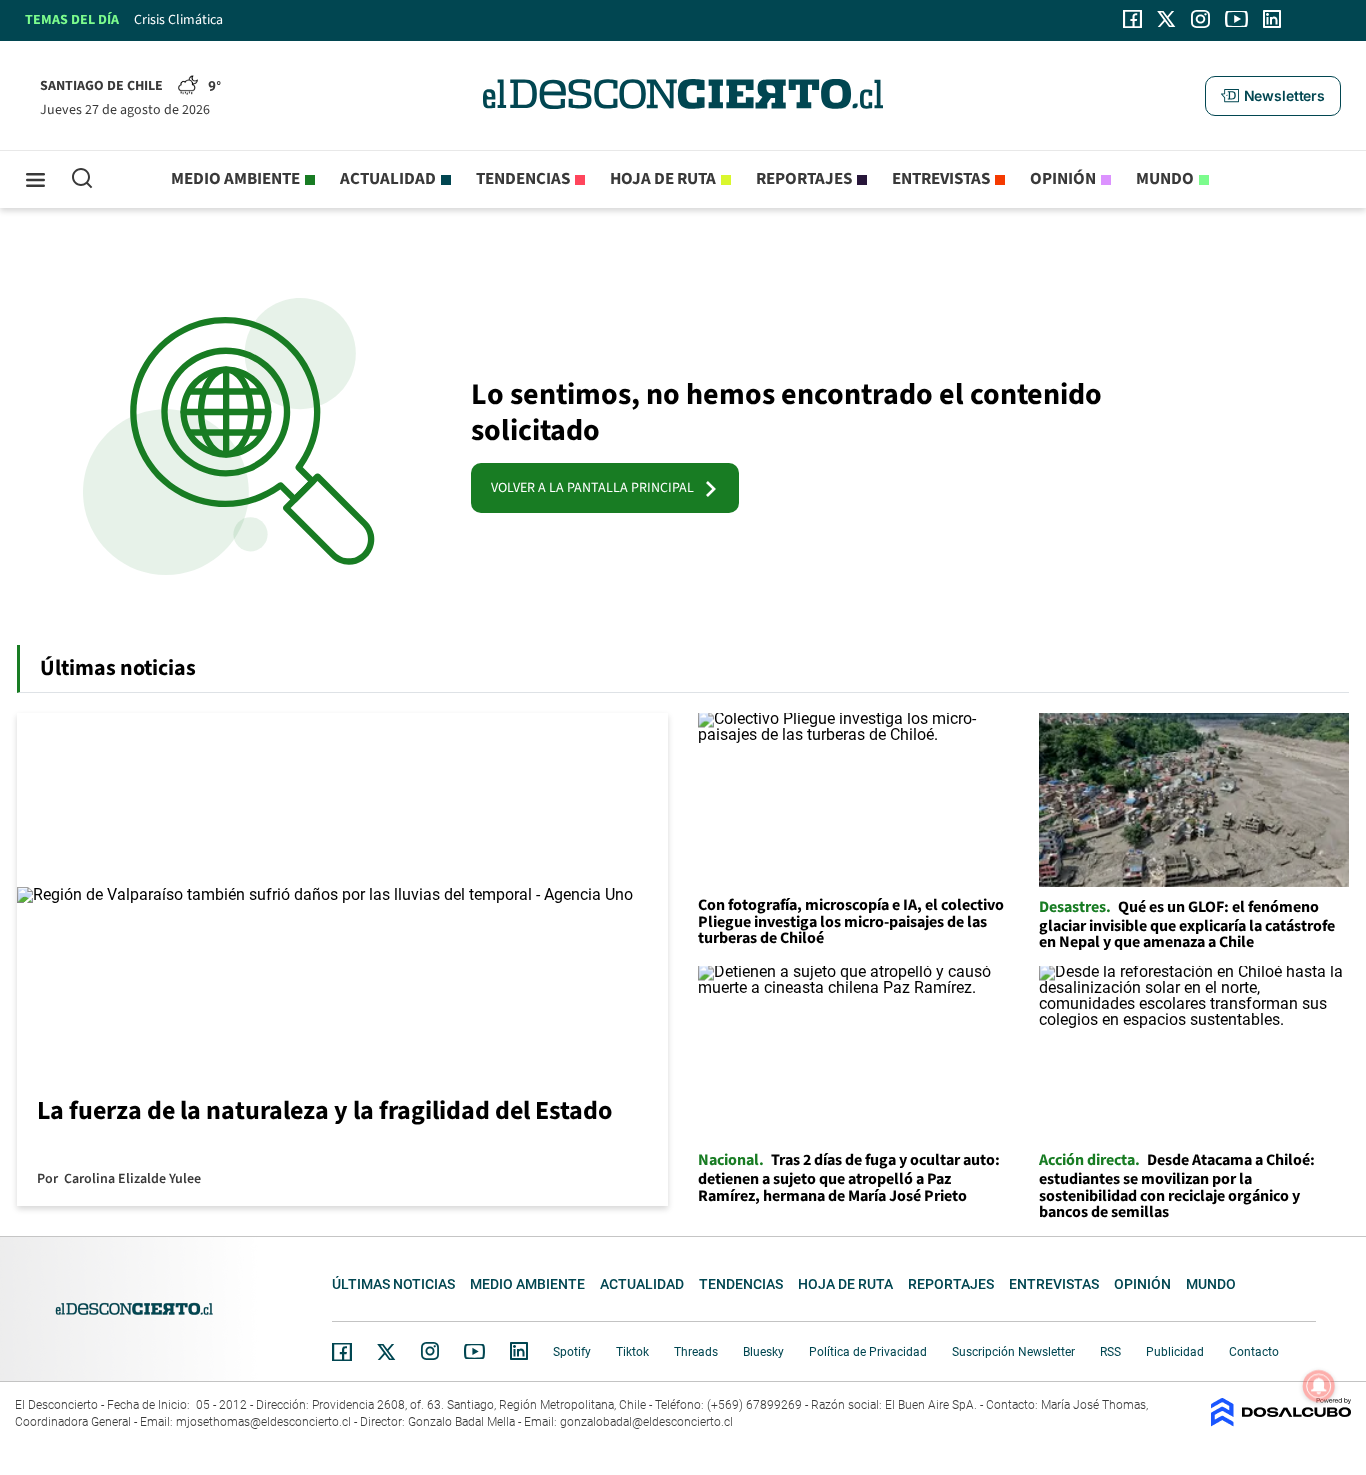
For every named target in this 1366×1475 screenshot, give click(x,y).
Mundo (1165, 179)
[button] (1273, 96)
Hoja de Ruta (663, 179)
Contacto (1254, 1352)
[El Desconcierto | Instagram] (1200, 19)
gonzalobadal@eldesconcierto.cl (646, 1422)
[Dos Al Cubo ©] (1281, 1421)
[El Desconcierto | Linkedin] (1272, 19)
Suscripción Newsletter (1013, 1352)
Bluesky (763, 1352)
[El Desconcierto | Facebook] (1132, 19)
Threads (696, 1352)
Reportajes (804, 179)
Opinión (1063, 179)
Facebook (342, 1352)
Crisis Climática (178, 20)
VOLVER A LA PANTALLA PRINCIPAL (597, 488)
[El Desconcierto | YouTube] (1236, 19)
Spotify (572, 1352)
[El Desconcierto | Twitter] (1167, 19)
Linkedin (519, 1351)
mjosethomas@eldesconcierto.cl (263, 1422)
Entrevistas (941, 179)
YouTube (474, 1351)
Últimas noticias (393, 1284)
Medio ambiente (235, 179)
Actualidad (388, 179)
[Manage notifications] (1319, 1386)
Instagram (430, 1351)
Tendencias (523, 179)
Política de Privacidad (868, 1352)
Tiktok (632, 1352)
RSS (1110, 1352)
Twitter (387, 1352)
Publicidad (1175, 1352)
